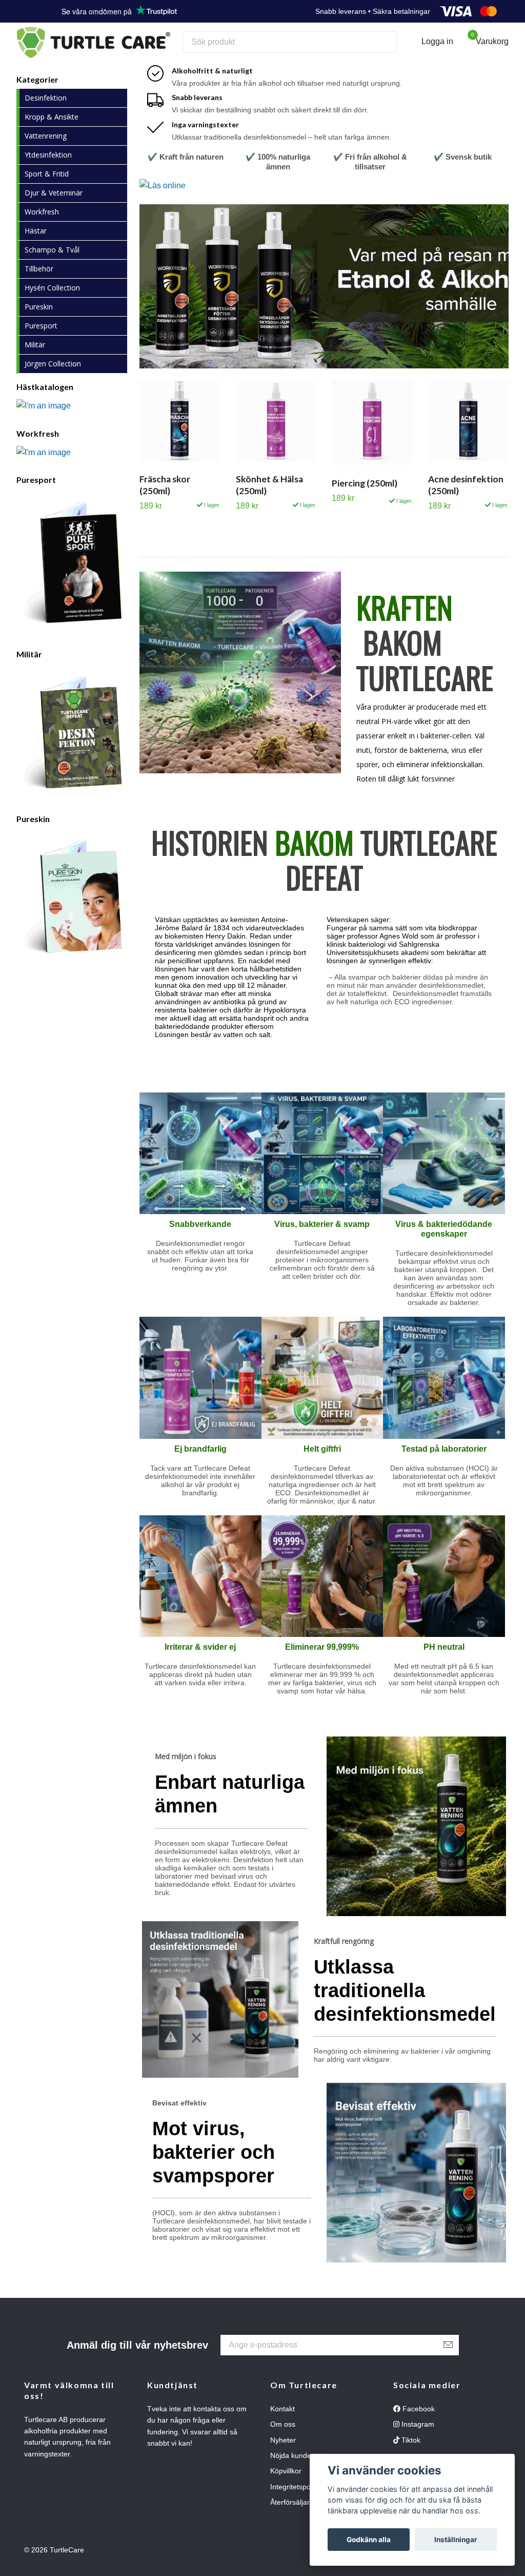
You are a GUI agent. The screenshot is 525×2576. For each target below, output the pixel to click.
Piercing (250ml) (365, 493)
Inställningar (456, 2540)
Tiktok (410, 2450)
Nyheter (283, 2450)
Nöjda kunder (292, 2466)
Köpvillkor (286, 2481)
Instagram (417, 2434)
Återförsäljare (292, 2512)
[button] (316, 371)
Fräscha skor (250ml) (165, 495)
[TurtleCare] (118, 47)
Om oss (283, 2434)
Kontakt (282, 2418)
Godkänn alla (369, 2540)
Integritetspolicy (296, 2496)
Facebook (418, 2418)
